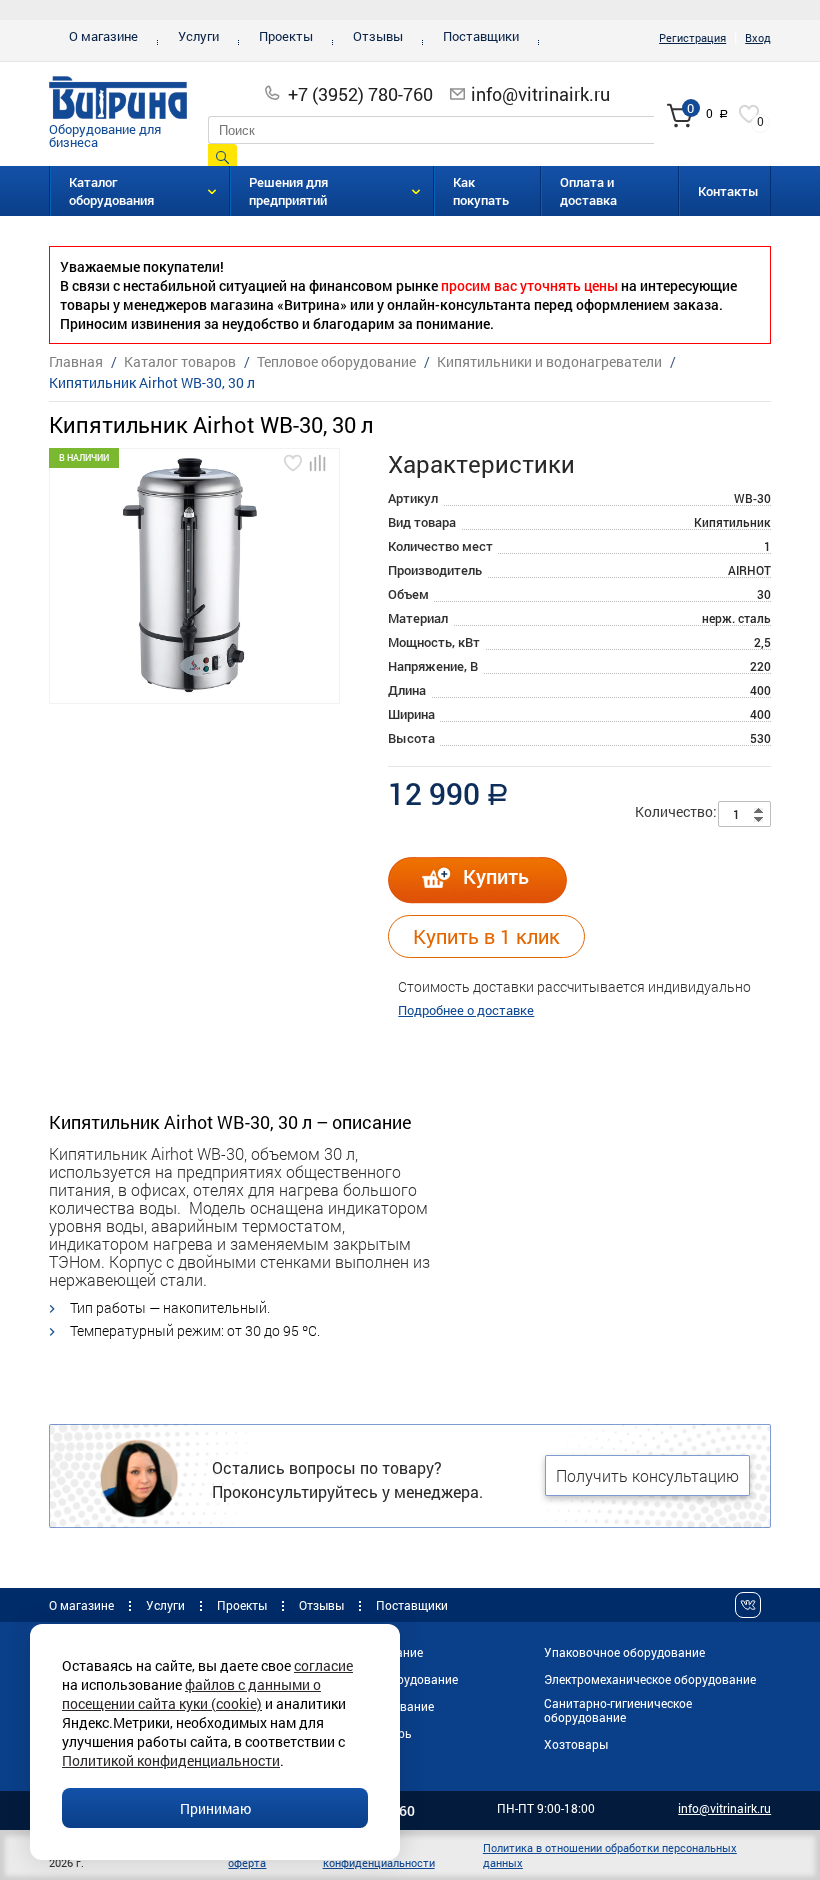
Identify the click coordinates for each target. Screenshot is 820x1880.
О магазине (103, 36)
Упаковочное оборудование (624, 1652)
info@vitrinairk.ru (540, 94)
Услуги (198, 36)
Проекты (286, 36)
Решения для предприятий (288, 191)
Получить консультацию (647, 1475)
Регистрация (692, 37)
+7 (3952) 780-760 (360, 94)
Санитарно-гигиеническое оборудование (618, 1710)
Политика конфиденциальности (379, 1855)
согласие (323, 1665)
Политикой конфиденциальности (171, 1760)
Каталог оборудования (111, 191)
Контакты (728, 191)
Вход (758, 37)
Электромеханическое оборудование (650, 1679)
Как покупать (481, 191)
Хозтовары (576, 1744)
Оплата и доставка (588, 191)
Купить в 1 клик (486, 936)
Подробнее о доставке (466, 1010)
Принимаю (215, 1808)
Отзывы (378, 36)
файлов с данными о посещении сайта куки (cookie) (191, 1694)
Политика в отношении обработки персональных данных (610, 1855)
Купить (496, 876)
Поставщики (481, 36)
